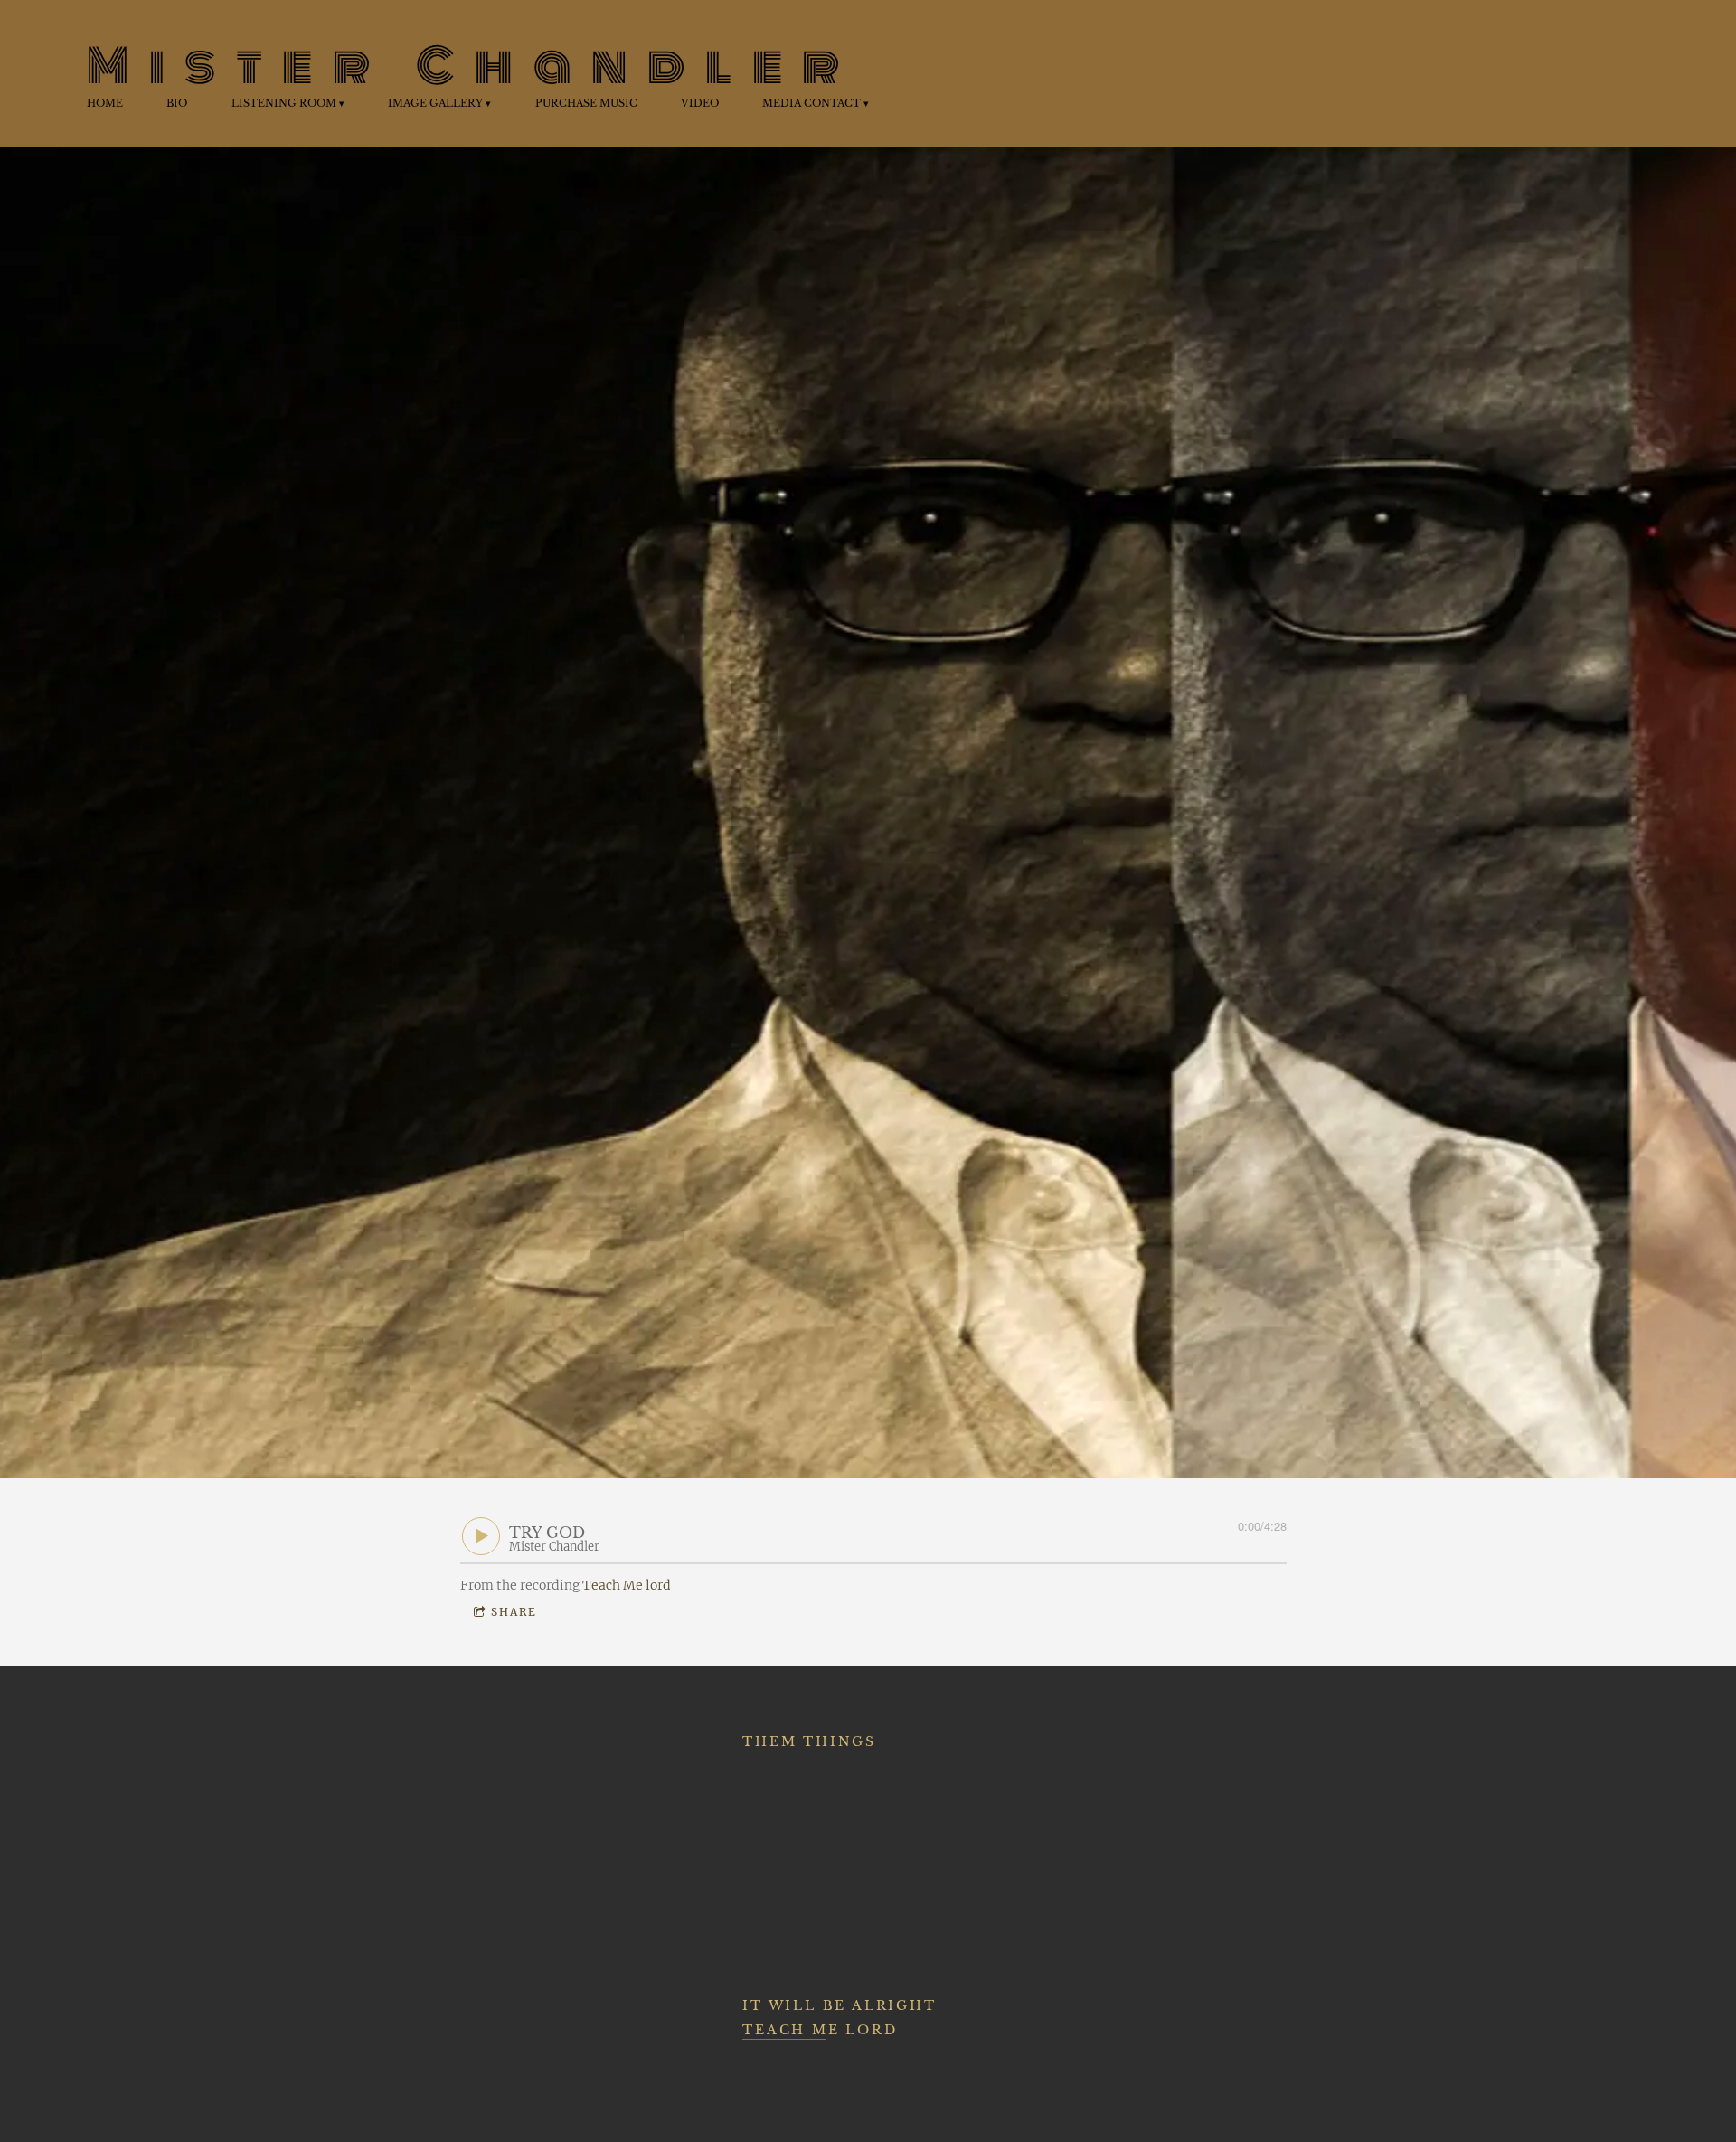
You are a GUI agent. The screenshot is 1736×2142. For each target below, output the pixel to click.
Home (105, 103)
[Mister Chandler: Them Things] (838, 1862)
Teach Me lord (627, 1585)
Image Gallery (435, 103)
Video (700, 103)
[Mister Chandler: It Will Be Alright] (1143, 1788)
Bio (177, 103)
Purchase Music (586, 103)
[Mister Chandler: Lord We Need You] (545, 1788)
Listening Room (284, 103)
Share (514, 1612)
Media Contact (811, 103)
